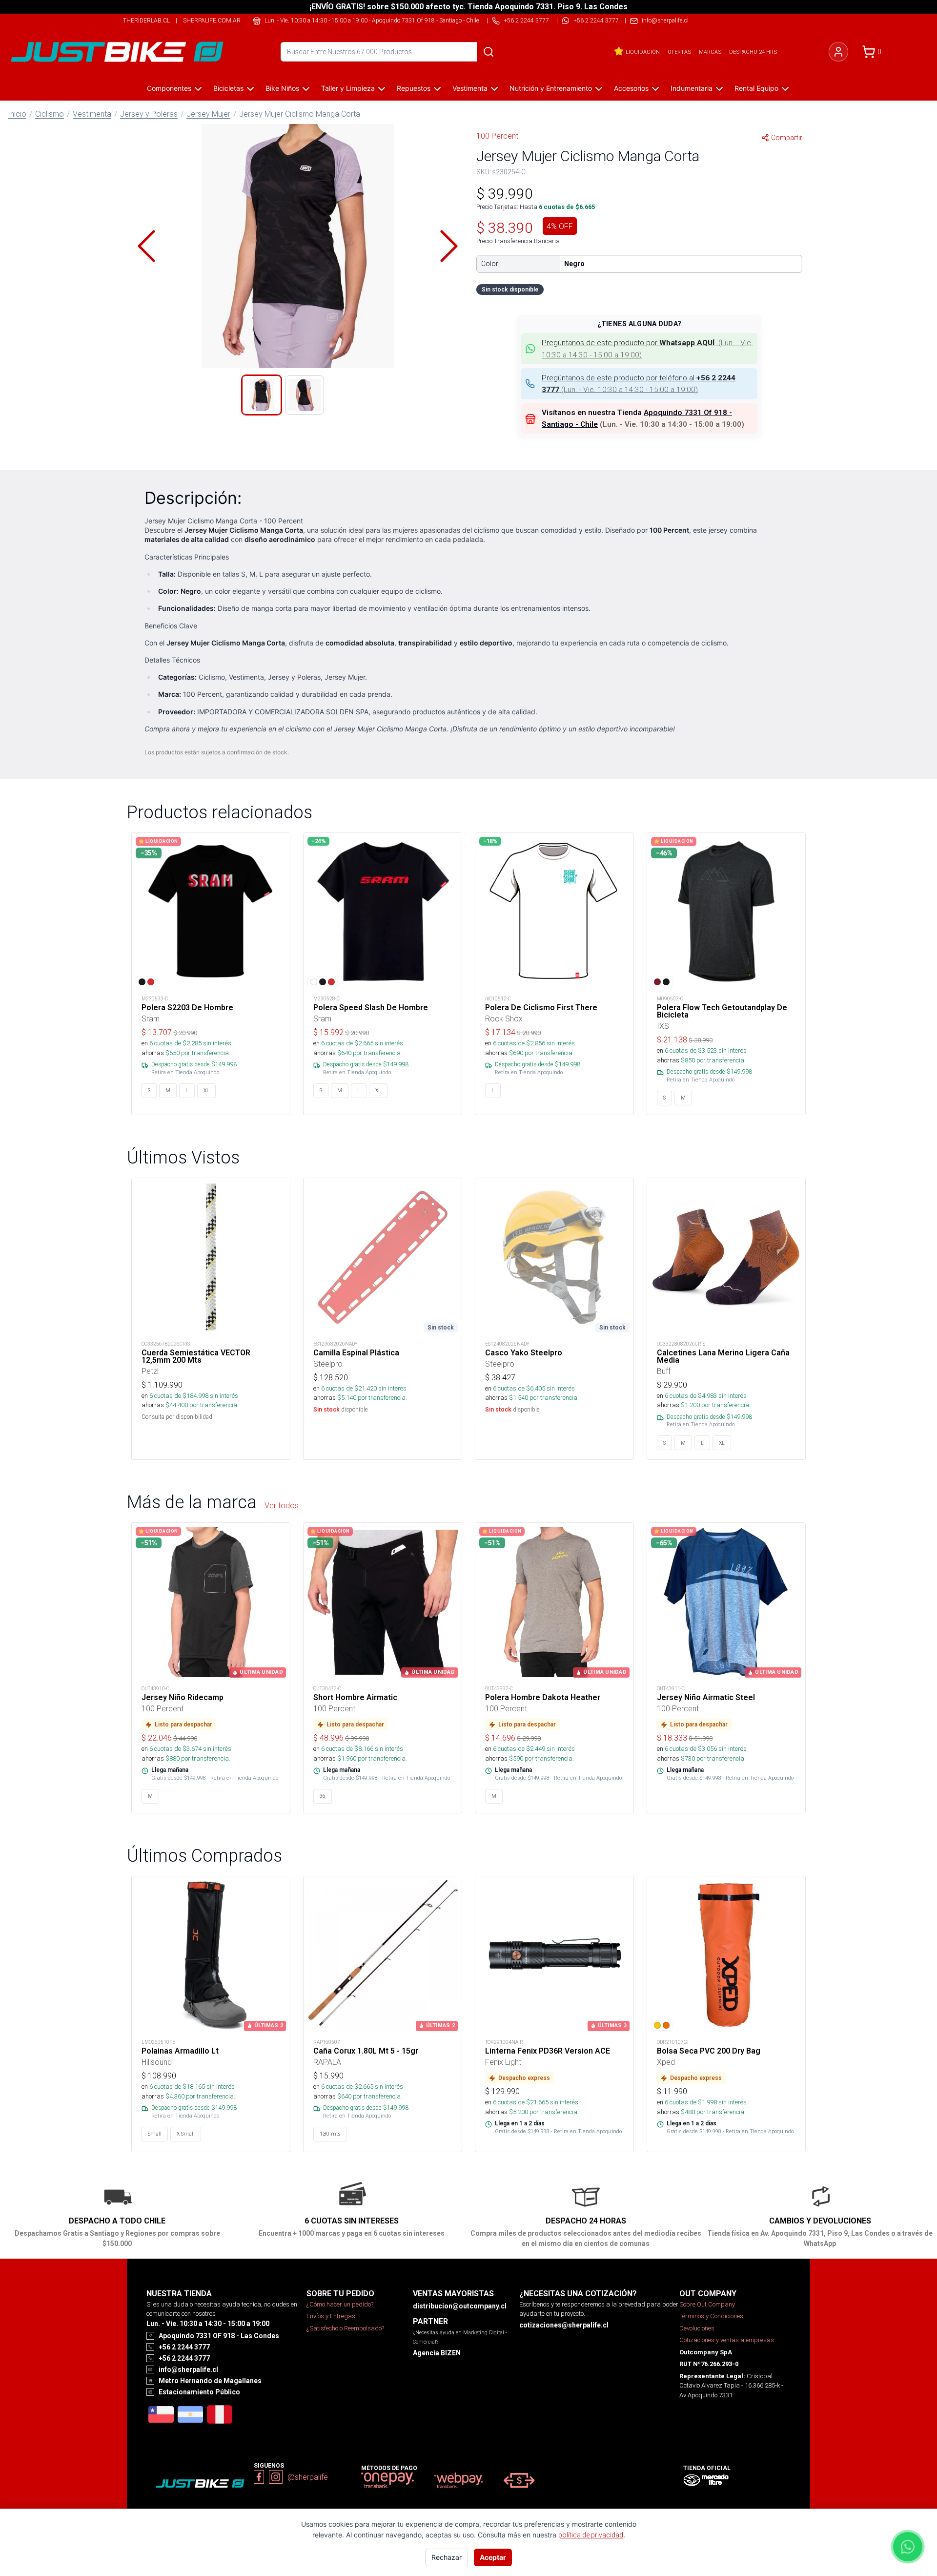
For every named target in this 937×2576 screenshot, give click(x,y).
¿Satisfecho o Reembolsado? (345, 2328)
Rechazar (447, 2557)
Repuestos (414, 88)
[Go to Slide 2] (305, 395)
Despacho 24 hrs (753, 52)
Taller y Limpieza (348, 88)
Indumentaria (692, 88)
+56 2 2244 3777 (596, 20)
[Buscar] (489, 52)
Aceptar (493, 2557)
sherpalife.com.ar (212, 20)
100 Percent (497, 136)
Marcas (710, 52)
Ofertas (679, 52)
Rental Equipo (756, 88)
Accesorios (631, 88)
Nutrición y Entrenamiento (551, 88)
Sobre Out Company (707, 2304)
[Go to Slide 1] (262, 395)
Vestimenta (470, 88)
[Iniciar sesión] (838, 52)
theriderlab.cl (146, 20)
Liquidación (643, 52)
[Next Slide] (449, 246)
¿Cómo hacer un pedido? (340, 2304)
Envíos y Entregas (331, 2316)
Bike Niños (282, 88)
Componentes (169, 88)
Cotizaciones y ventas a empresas (727, 2340)
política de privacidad (591, 2535)
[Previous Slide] (146, 246)
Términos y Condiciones (711, 2316)
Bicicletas (228, 88)
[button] (298, 246)
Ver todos (282, 1505)
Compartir (787, 138)
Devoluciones (697, 2328)
